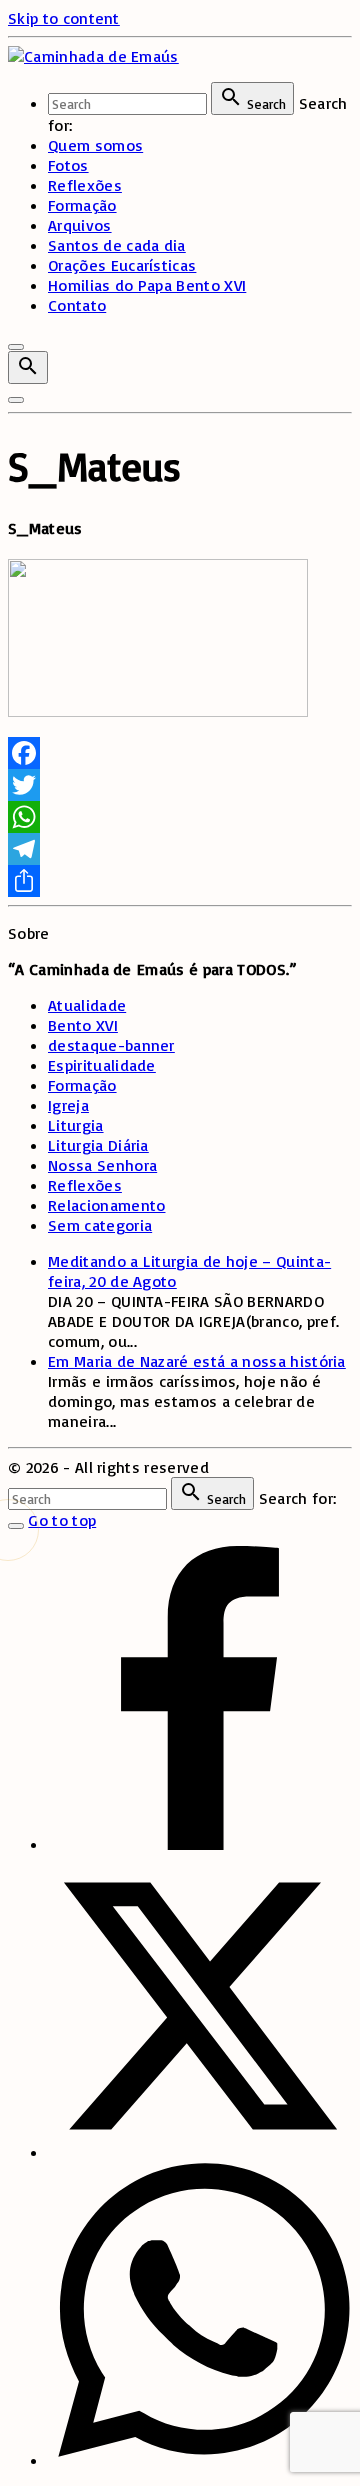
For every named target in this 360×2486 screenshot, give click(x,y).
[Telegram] (180, 849)
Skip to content (64, 18)
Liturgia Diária (98, 1145)
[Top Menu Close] (16, 347)
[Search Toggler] (16, 1526)
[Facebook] (180, 753)
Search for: (298, 1498)
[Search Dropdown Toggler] (28, 367)
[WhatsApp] (180, 817)
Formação (82, 1085)
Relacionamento (106, 1205)
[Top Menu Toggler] (16, 400)
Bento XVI (83, 1025)
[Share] (180, 881)
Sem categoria (100, 1225)
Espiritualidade (102, 1065)
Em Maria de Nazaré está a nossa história (197, 1361)
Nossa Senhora (102, 1165)
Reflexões (85, 1185)
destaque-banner (111, 1045)
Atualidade (87, 1005)
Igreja (68, 1105)
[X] (200, 2152)
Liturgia (76, 1125)
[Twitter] (180, 785)
